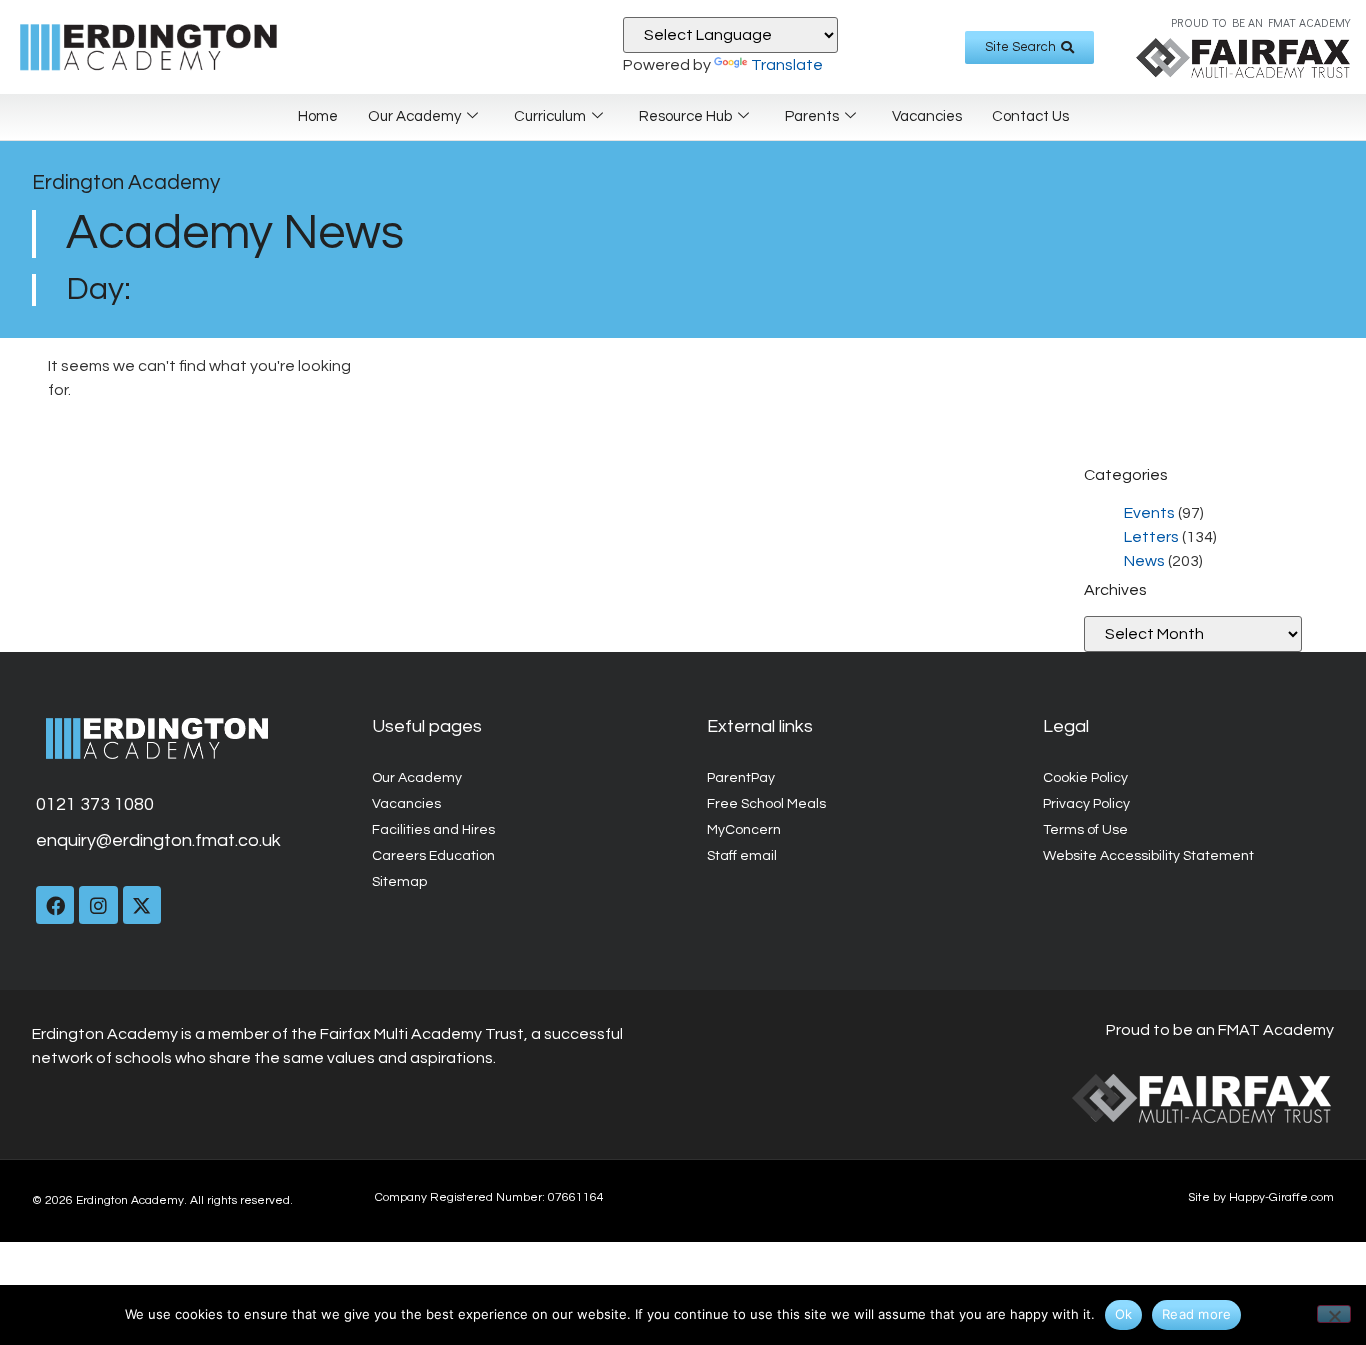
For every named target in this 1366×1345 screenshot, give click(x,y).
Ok (1124, 1314)
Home (318, 116)
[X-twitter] (142, 905)
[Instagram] (98, 905)
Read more (1196, 1314)
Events (1149, 513)
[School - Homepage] (175, 47)
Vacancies (927, 116)
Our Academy (414, 116)
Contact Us (1030, 116)
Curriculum (550, 116)
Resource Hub (685, 116)
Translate (787, 65)
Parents (812, 116)
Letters (1151, 537)
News (1144, 561)
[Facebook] (55, 905)
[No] (1334, 1314)
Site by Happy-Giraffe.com (1261, 1197)
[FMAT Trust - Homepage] (1243, 58)
